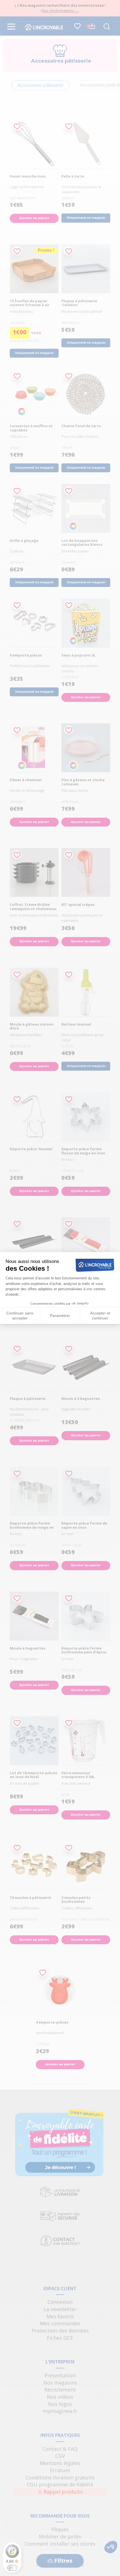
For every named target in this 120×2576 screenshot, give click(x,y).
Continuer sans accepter (20, 1316)
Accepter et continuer (100, 1316)
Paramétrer (60, 1316)
